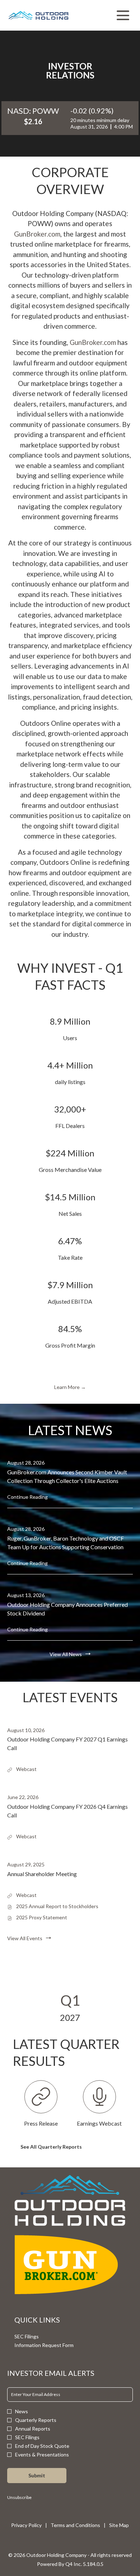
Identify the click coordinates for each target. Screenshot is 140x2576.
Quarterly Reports (36, 2420)
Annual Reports (33, 2429)
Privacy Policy (26, 2525)
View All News (66, 1654)
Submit (37, 2475)
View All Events (25, 1938)
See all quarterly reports (51, 2147)
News (22, 2411)
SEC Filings (35, 2337)
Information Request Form (53, 2345)
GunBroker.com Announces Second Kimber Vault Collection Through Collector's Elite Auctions (67, 1476)
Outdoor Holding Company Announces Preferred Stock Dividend (67, 1609)
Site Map (119, 2525)
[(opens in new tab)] (70, 2200)
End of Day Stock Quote (42, 2446)
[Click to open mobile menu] (123, 15)
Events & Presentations (42, 2455)
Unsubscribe (19, 2497)
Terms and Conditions (75, 2525)
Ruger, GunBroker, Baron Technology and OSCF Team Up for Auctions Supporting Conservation (66, 1543)
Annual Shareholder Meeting (42, 1874)
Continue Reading (27, 1497)
